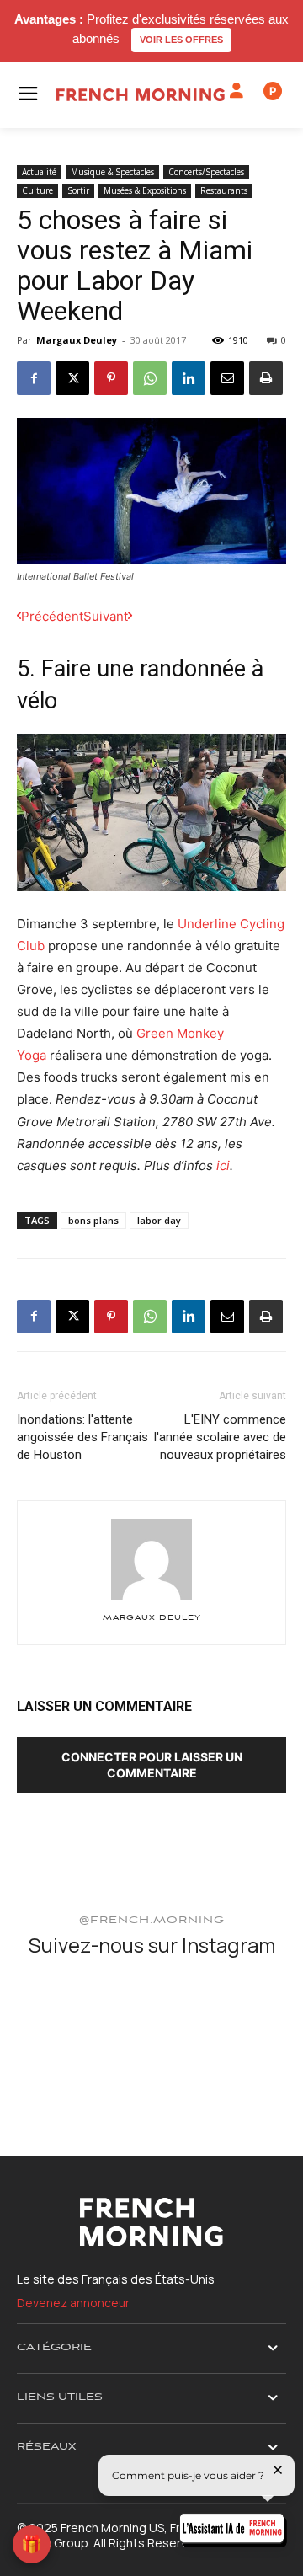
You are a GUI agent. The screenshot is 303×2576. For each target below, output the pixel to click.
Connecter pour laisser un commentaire (152, 1765)
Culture (37, 190)
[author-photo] (151, 1599)
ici (223, 1165)
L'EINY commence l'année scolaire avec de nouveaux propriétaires (220, 1437)
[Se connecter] (237, 91)
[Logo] (141, 95)
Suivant (106, 616)
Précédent (52, 616)
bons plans (93, 1220)
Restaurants (224, 190)
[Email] (227, 378)
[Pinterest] (111, 378)
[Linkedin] (189, 378)
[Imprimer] (266, 378)
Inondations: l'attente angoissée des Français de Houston (82, 1437)
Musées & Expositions (145, 190)
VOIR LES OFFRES (181, 40)
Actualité (39, 172)
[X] (72, 378)
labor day (159, 1220)
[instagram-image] (61, 2018)
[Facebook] (34, 378)
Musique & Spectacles (112, 172)
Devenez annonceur (73, 2303)
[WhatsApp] (150, 378)
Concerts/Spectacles (206, 172)
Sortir (78, 190)
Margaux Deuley (77, 340)
